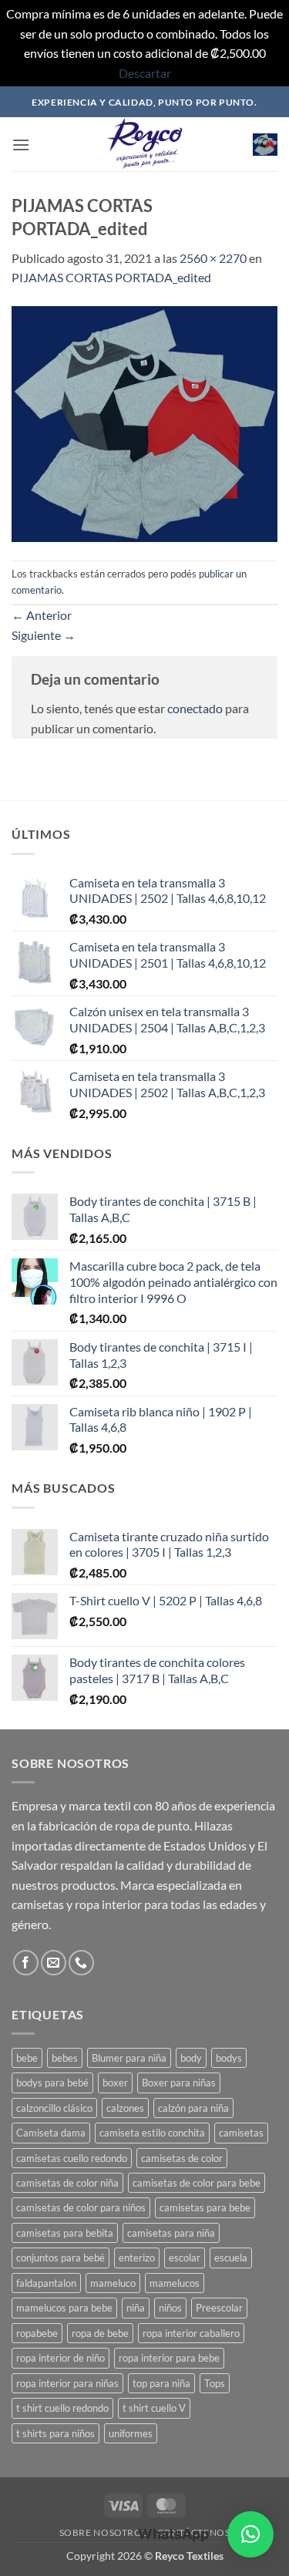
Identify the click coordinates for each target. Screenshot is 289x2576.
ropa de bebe (100, 2333)
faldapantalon (46, 2283)
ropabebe (37, 2333)
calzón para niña (193, 2108)
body (191, 2058)
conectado (195, 708)
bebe (27, 2058)
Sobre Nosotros (104, 2532)
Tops (215, 2383)
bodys (229, 2058)
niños (170, 2308)
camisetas (241, 2133)
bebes (65, 2058)
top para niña (161, 2383)
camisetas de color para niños (81, 2207)
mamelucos (175, 2283)
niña (136, 2308)
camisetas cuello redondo (72, 2158)
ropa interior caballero (191, 2333)
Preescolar (219, 2308)
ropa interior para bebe (169, 2358)
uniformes (131, 2433)
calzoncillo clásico (54, 2108)
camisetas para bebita (65, 2233)
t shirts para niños (55, 2433)
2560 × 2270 (213, 258)
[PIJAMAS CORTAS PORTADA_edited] (144, 422)
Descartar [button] (145, 73)
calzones (125, 2108)
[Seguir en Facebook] (26, 1963)
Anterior (42, 615)
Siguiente (44, 635)
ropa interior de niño (60, 2358)
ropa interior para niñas (67, 2383)
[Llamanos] (81, 1963)
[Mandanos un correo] (54, 1963)
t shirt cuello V (154, 2408)
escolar (185, 2258)
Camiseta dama (51, 2133)
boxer (115, 2083)
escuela (231, 2258)
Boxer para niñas (179, 2083)
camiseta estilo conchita (152, 2133)
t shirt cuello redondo (62, 2408)
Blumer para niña (129, 2058)
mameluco (113, 2283)
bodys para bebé (52, 2083)
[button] (21, 145)
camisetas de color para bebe (197, 2183)
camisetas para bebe (205, 2207)
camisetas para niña (171, 2233)
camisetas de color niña (67, 2183)
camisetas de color (182, 2158)
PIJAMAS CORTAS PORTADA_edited (111, 277)
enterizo (137, 2258)
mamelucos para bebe (64, 2308)
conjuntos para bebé (60, 2258)
